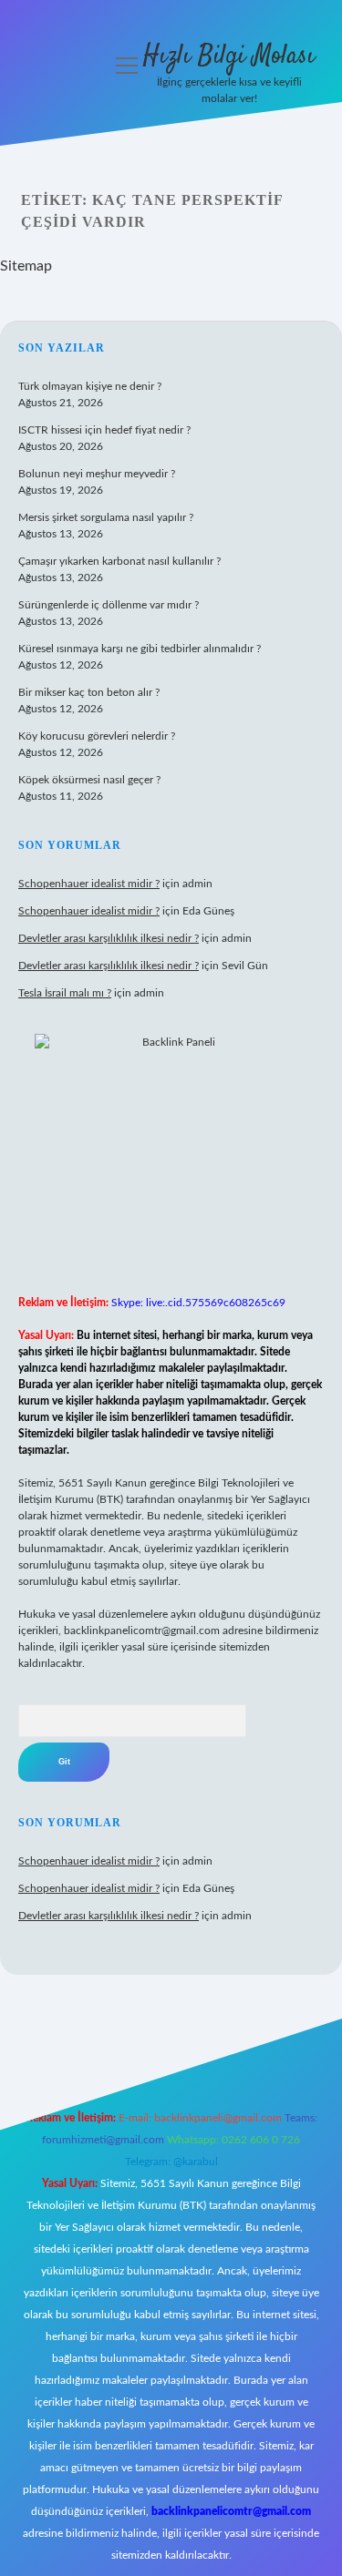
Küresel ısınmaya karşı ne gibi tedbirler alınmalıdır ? (140, 649)
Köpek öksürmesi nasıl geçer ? (89, 780)
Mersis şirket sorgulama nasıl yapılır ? (106, 517)
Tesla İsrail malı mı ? (65, 993)
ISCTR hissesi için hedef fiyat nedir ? (104, 430)
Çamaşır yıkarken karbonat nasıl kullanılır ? (119, 561)
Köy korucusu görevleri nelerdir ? (97, 736)
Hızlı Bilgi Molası (229, 56)
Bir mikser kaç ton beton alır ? (89, 692)
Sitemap (26, 266)
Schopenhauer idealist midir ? (89, 884)
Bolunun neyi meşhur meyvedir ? (97, 474)
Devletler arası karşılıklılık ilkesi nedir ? (109, 938)
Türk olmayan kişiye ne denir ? (90, 386)
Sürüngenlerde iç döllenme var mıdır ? (109, 605)
